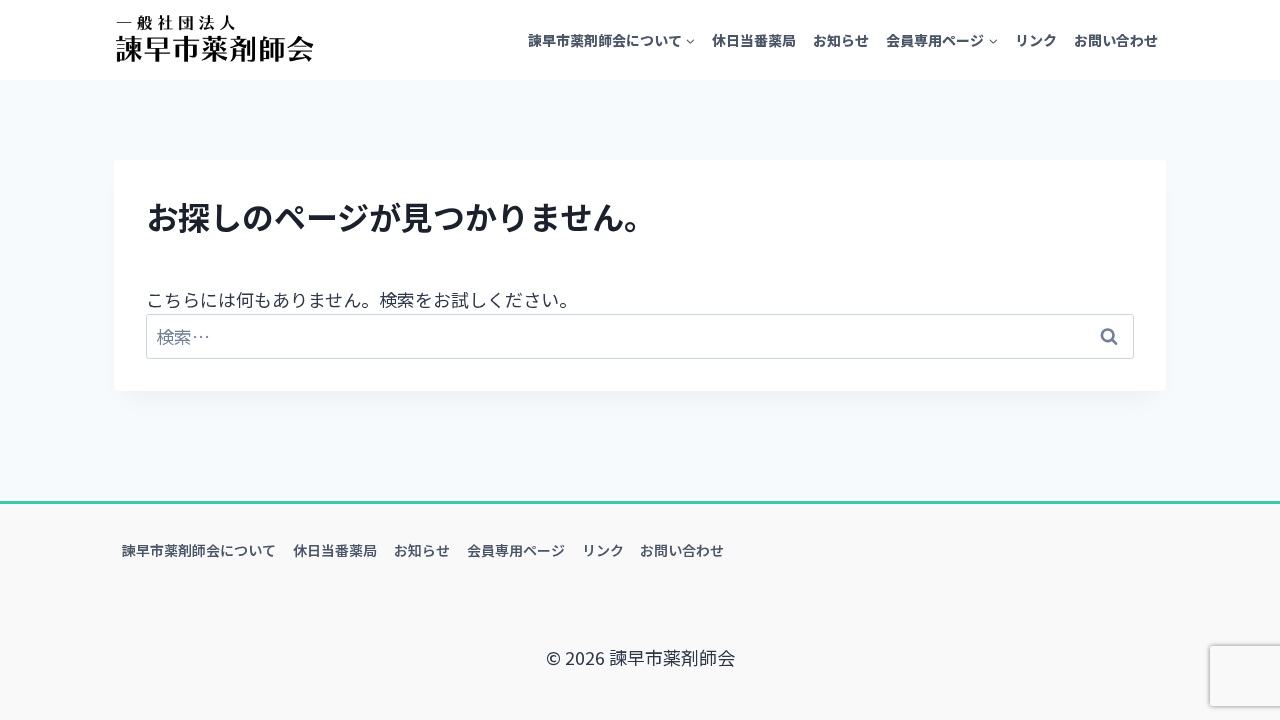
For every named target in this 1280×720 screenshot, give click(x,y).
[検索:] (640, 336)
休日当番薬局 (754, 40)
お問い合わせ (1116, 40)
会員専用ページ (516, 550)
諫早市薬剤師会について (199, 550)
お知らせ (841, 40)
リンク (1036, 40)
